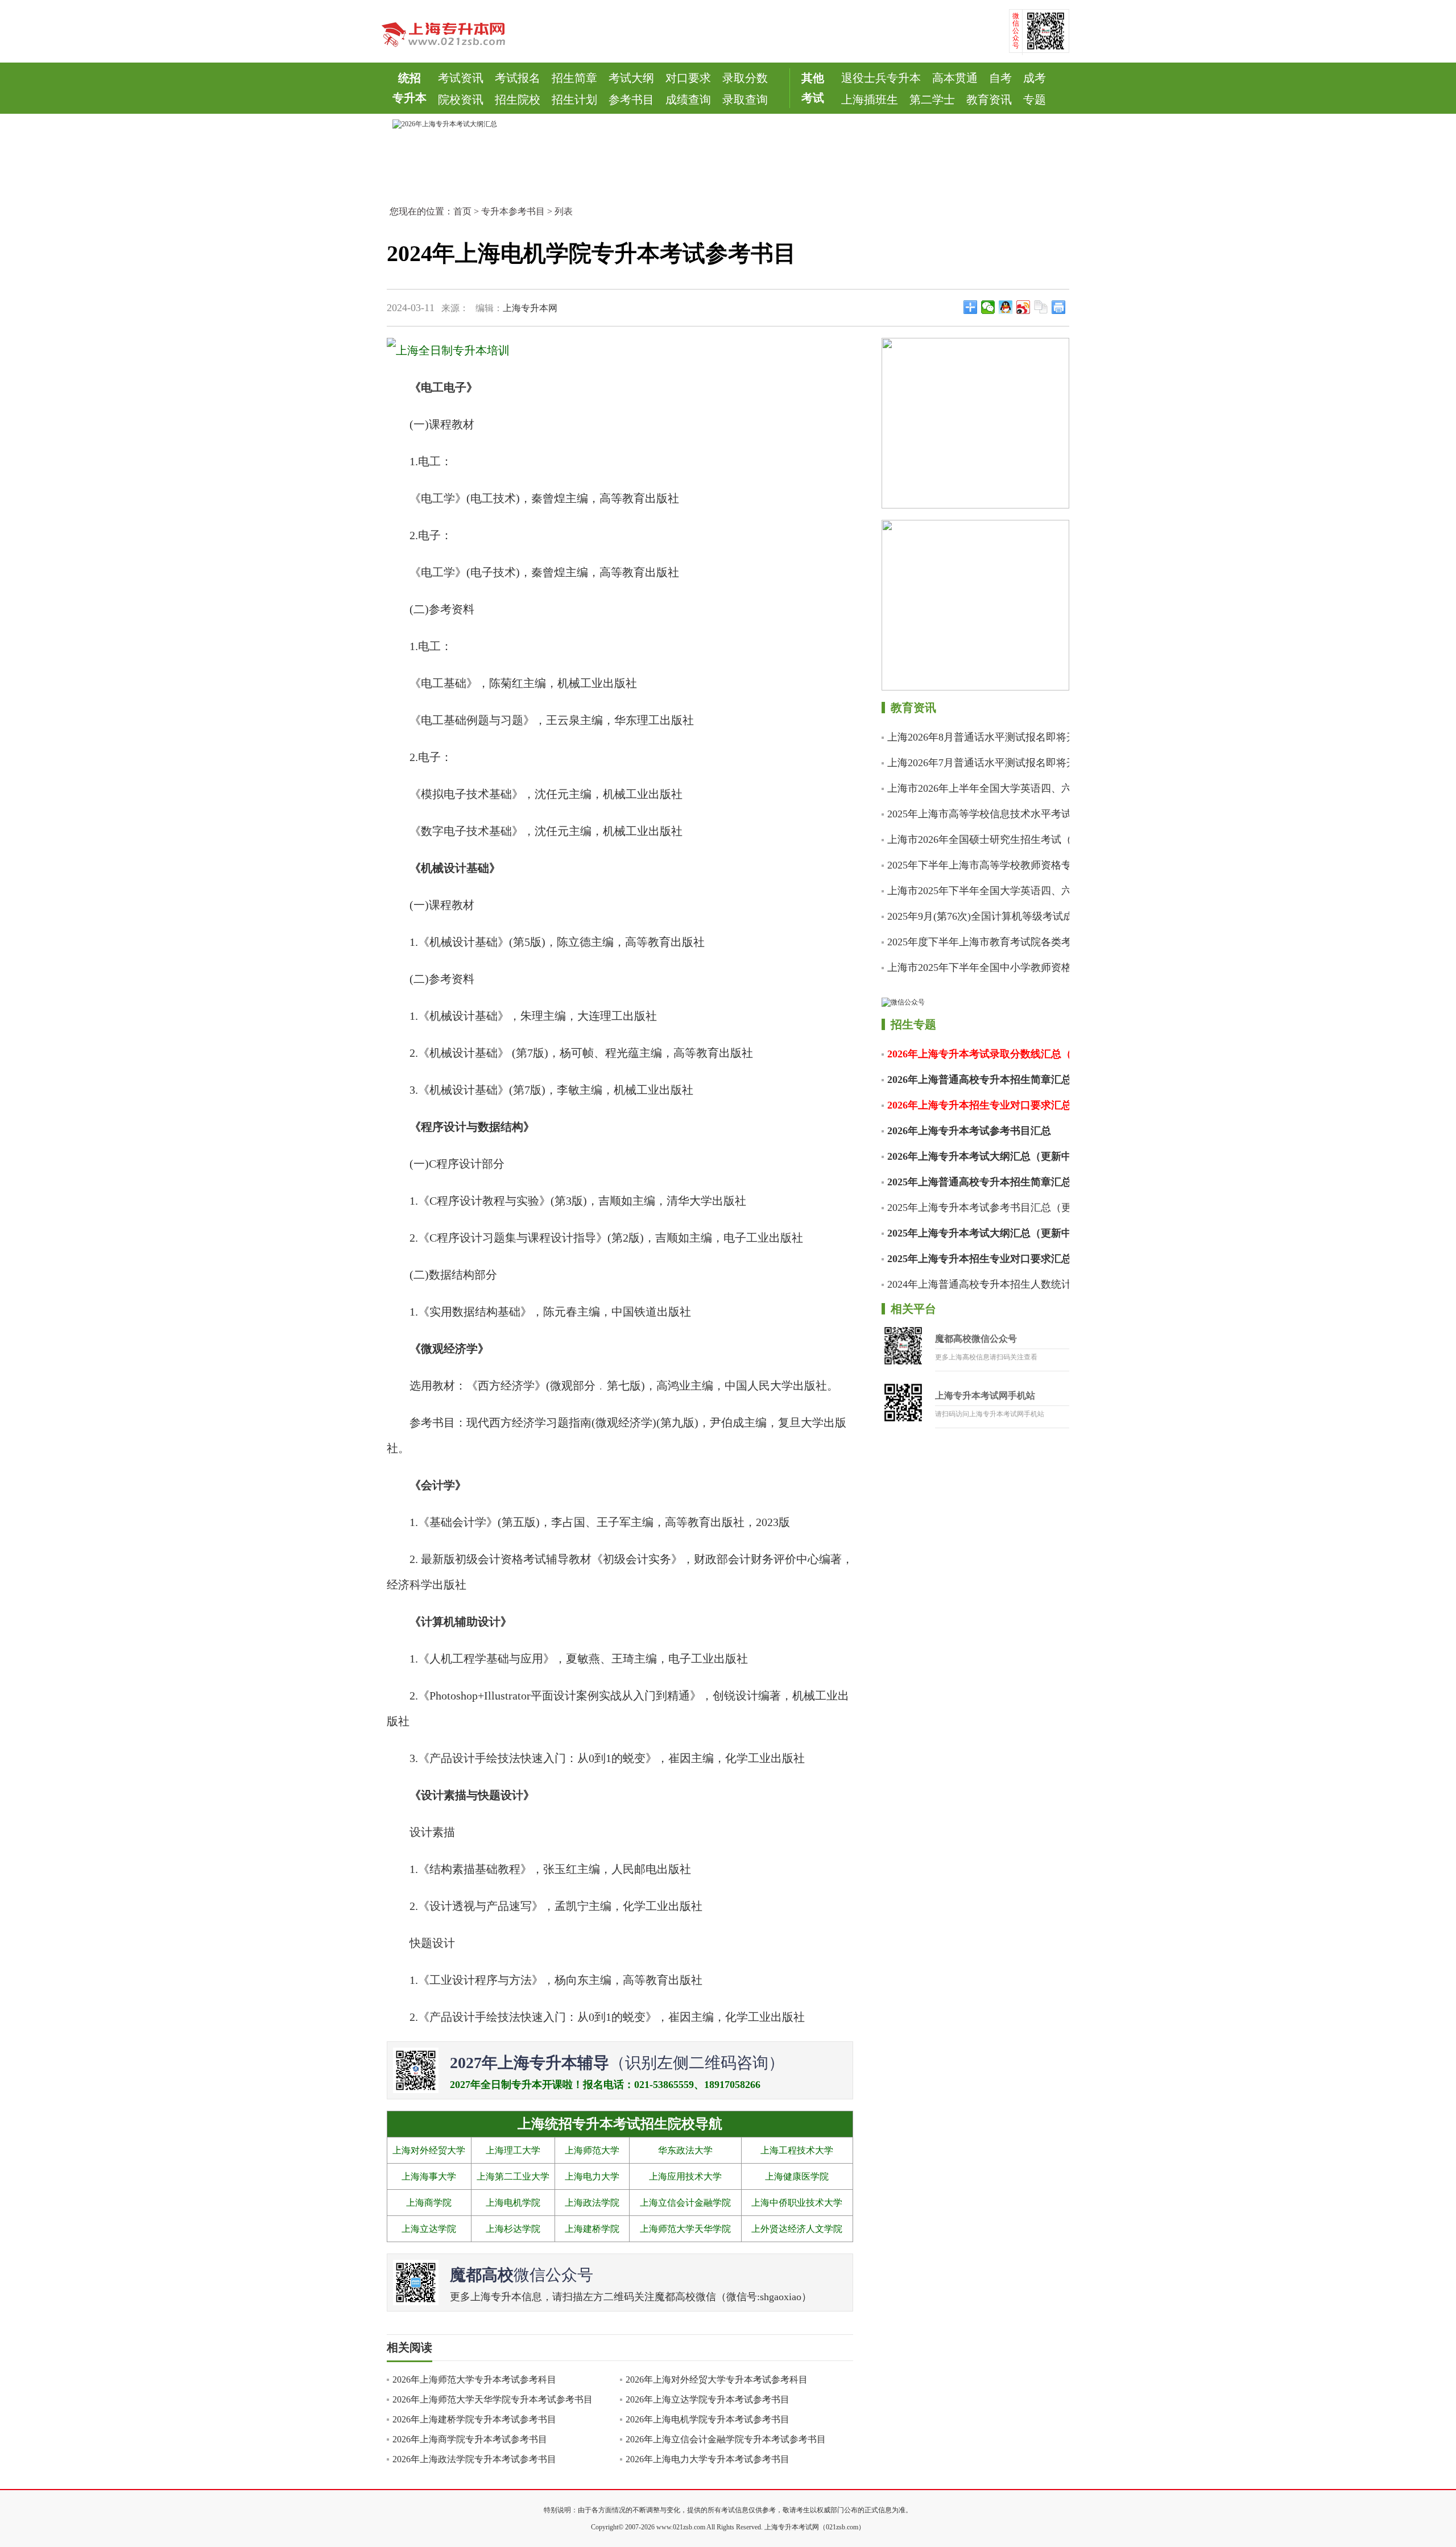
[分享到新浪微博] (1023, 307)
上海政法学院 (592, 2203)
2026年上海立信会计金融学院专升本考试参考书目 (726, 2439)
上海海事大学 (429, 2176)
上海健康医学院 (797, 2176)
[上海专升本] (452, 30)
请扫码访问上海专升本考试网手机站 (990, 1414)
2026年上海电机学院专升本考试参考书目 (708, 2419)
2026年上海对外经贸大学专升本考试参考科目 (717, 2379)
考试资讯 (461, 78)
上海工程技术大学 (797, 2150)
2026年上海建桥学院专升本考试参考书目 (474, 2419)
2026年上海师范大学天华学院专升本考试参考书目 (493, 2399)
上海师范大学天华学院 (685, 2229)
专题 (1035, 100)
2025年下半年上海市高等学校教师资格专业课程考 (981, 865)
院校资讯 (461, 100)
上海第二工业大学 (513, 2176)
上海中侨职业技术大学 (797, 2203)
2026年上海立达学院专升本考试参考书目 (708, 2399)
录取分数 (745, 78)
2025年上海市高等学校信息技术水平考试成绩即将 (981, 814)
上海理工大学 (513, 2150)
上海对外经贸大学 (429, 2150)
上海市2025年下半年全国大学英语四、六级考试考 (981, 891)
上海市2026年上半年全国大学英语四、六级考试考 (981, 788)
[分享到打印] (1059, 307)
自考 (1000, 78)
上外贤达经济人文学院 (797, 2229)
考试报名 (518, 78)
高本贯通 (955, 78)
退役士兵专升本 (881, 78)
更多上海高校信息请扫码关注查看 (986, 1357)
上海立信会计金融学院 (685, 2203)
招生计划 (574, 100)
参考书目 (631, 100)
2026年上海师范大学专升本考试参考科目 (474, 2379)
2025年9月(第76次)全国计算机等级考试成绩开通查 (981, 916)
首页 (462, 211)
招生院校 (518, 100)
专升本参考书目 (513, 211)
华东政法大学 (685, 2150)
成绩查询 (688, 100)
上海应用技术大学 (685, 2176)
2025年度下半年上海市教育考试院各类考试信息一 (981, 942)
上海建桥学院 (592, 2229)
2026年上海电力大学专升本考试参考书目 (708, 2459)
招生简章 (574, 78)
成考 (1035, 78)
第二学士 (932, 100)
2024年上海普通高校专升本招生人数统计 (979, 1284)
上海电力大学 (592, 2176)
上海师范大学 (592, 2150)
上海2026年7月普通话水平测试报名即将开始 (981, 763)
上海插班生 (870, 100)
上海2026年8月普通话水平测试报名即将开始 (981, 737)
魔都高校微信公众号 (976, 1339)
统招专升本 (409, 88)
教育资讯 (989, 100)
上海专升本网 (530, 308)
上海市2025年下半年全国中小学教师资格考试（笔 (981, 967)
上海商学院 (429, 2203)
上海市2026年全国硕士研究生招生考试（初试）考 (981, 840)
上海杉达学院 (513, 2229)
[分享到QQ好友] (1006, 307)
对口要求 (688, 78)
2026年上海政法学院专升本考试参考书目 (474, 2459)
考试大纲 (631, 78)
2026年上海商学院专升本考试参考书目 (470, 2439)
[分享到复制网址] (1041, 307)
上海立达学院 (429, 2229)
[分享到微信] (988, 307)
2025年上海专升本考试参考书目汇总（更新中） (981, 1208)
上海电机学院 (513, 2203)
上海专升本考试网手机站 (985, 1396)
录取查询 (745, 100)
